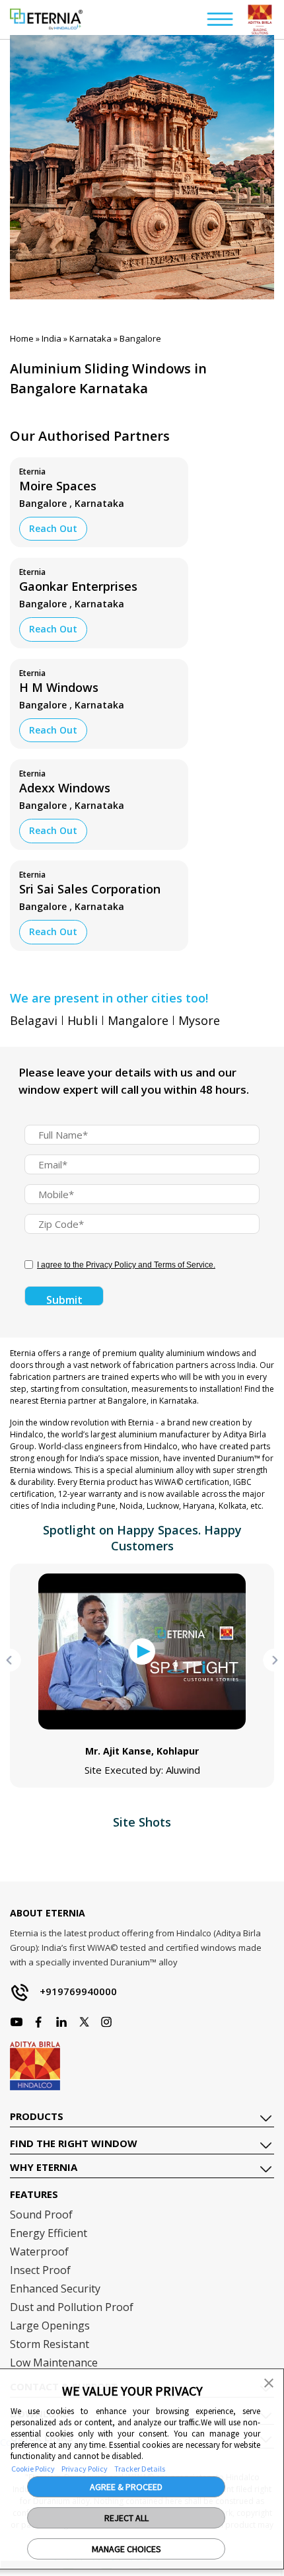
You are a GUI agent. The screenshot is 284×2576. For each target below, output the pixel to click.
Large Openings (50, 2326)
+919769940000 (78, 1991)
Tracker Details (140, 2469)
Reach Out (53, 528)
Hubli (83, 1020)
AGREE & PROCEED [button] (126, 2487)
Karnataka (90, 338)
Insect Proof (40, 2270)
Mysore (199, 1020)
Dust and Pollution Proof (72, 2307)
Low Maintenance (54, 2363)
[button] (269, 2382)
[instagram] (39, 2022)
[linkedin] (106, 2022)
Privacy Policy (85, 2469)
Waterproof (39, 2252)
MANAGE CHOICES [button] (126, 2549)
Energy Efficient (49, 2233)
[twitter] (84, 2022)
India (52, 338)
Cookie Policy (33, 2469)
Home (22, 338)
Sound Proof (41, 2215)
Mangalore (138, 1020)
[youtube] (61, 2022)
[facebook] (17, 2022)
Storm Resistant (50, 2344)
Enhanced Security (55, 2289)
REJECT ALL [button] (126, 2518)
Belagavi (34, 1020)
